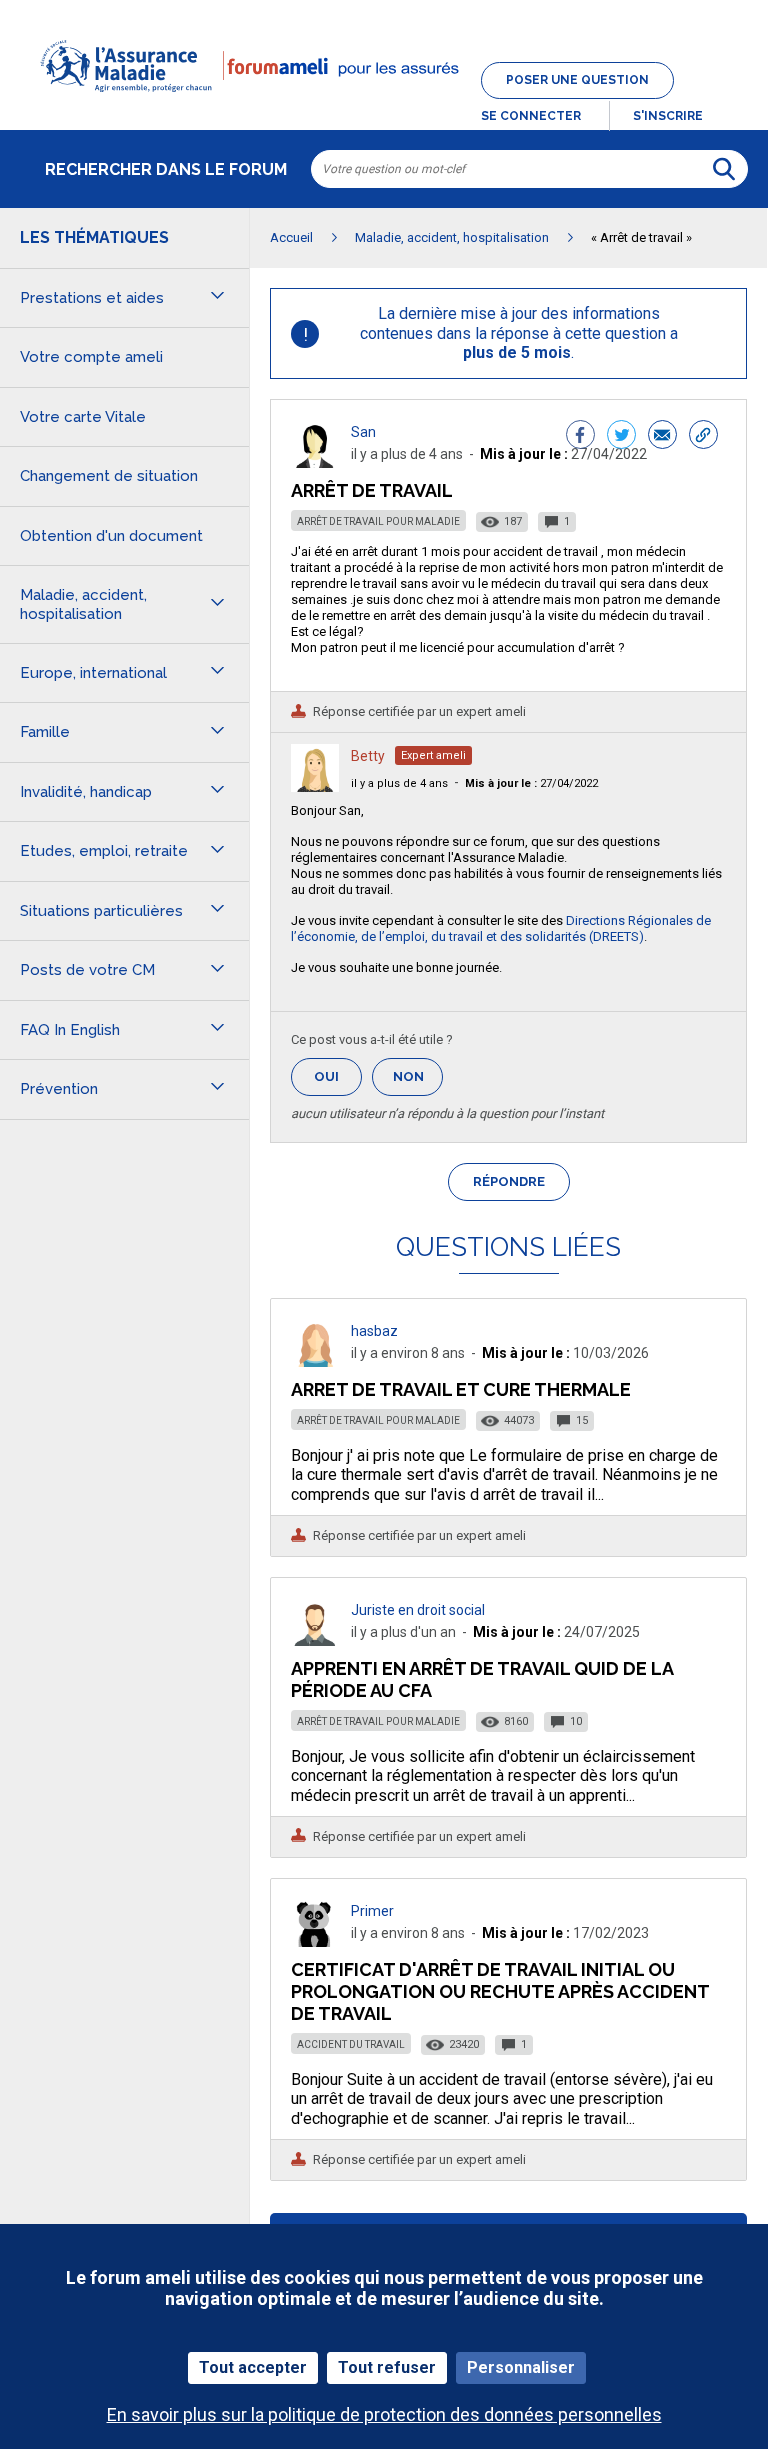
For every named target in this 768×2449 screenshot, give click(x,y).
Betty (368, 756)
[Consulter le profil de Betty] (315, 786)
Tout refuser (387, 2367)
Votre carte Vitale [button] (83, 417)
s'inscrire (668, 116)
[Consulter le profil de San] (315, 462)
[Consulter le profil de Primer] (315, 1941)
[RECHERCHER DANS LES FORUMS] (724, 169)
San (363, 432)
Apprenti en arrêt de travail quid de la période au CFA (482, 1679)
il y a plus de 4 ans (399, 783)
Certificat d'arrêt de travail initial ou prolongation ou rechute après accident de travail (500, 1991)
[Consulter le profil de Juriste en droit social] (315, 1640)
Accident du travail (351, 2044)
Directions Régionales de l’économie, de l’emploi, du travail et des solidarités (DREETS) (501, 928)
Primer (372, 1911)
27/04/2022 (531, 783)
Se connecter (531, 116)
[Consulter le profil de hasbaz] (315, 1361)
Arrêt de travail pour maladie (378, 521)
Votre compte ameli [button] (91, 357)
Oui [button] (338, 1076)
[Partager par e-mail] (662, 437)
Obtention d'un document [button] (111, 536)
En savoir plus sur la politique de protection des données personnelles (384, 2414)
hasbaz (374, 1331)
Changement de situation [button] (109, 476)
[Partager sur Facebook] (580, 437)
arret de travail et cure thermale (461, 1389)
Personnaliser (521, 2367)
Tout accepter (253, 2367)
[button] (384, 104)
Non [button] (418, 1082)
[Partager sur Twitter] (621, 437)
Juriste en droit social (418, 1610)
